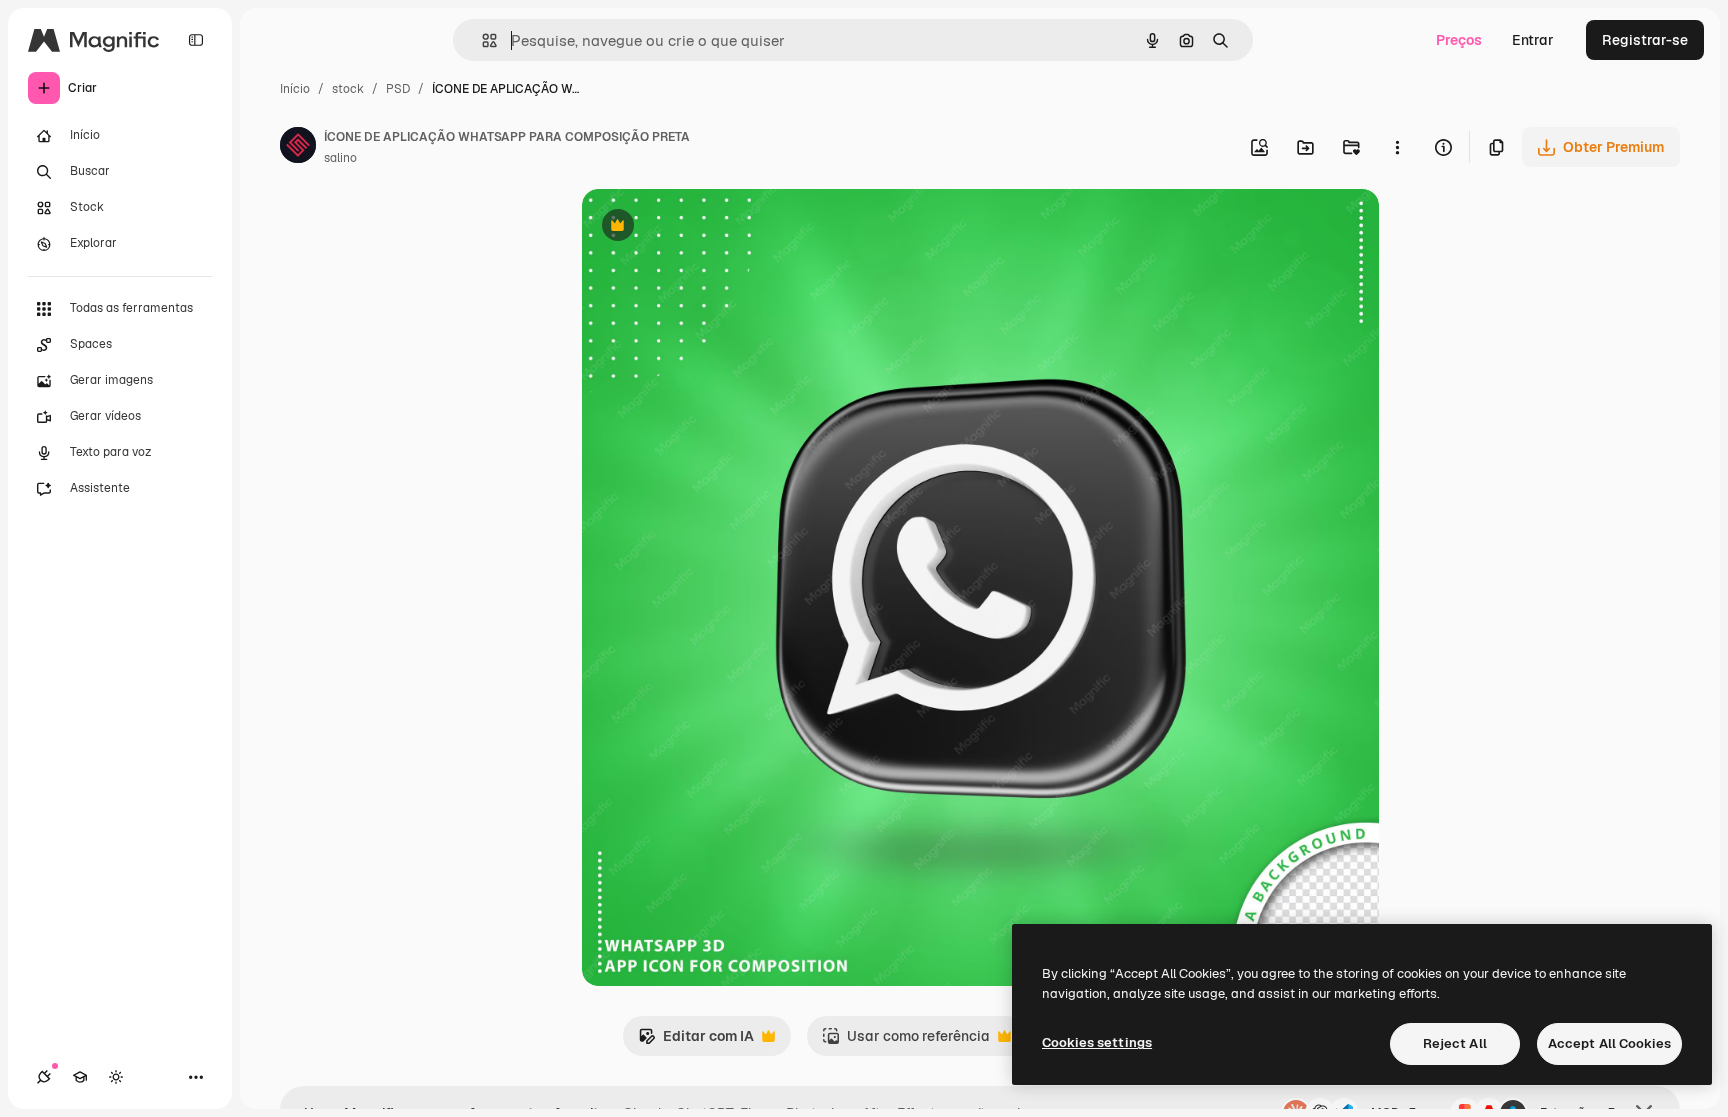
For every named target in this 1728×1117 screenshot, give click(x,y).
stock (348, 89)
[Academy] (80, 1077)
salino (340, 158)
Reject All (1455, 1043)
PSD (398, 89)
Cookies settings (1097, 1042)
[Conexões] (44, 1077)
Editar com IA (696, 1041)
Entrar (1533, 40)
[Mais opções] (1397, 147)
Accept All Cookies (1609, 1043)
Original (710, 227)
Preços (1459, 40)
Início (295, 89)
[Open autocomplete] (481, 40)
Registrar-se (1645, 40)
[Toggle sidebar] (196, 40)
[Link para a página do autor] (298, 148)
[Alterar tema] (116, 1077)
